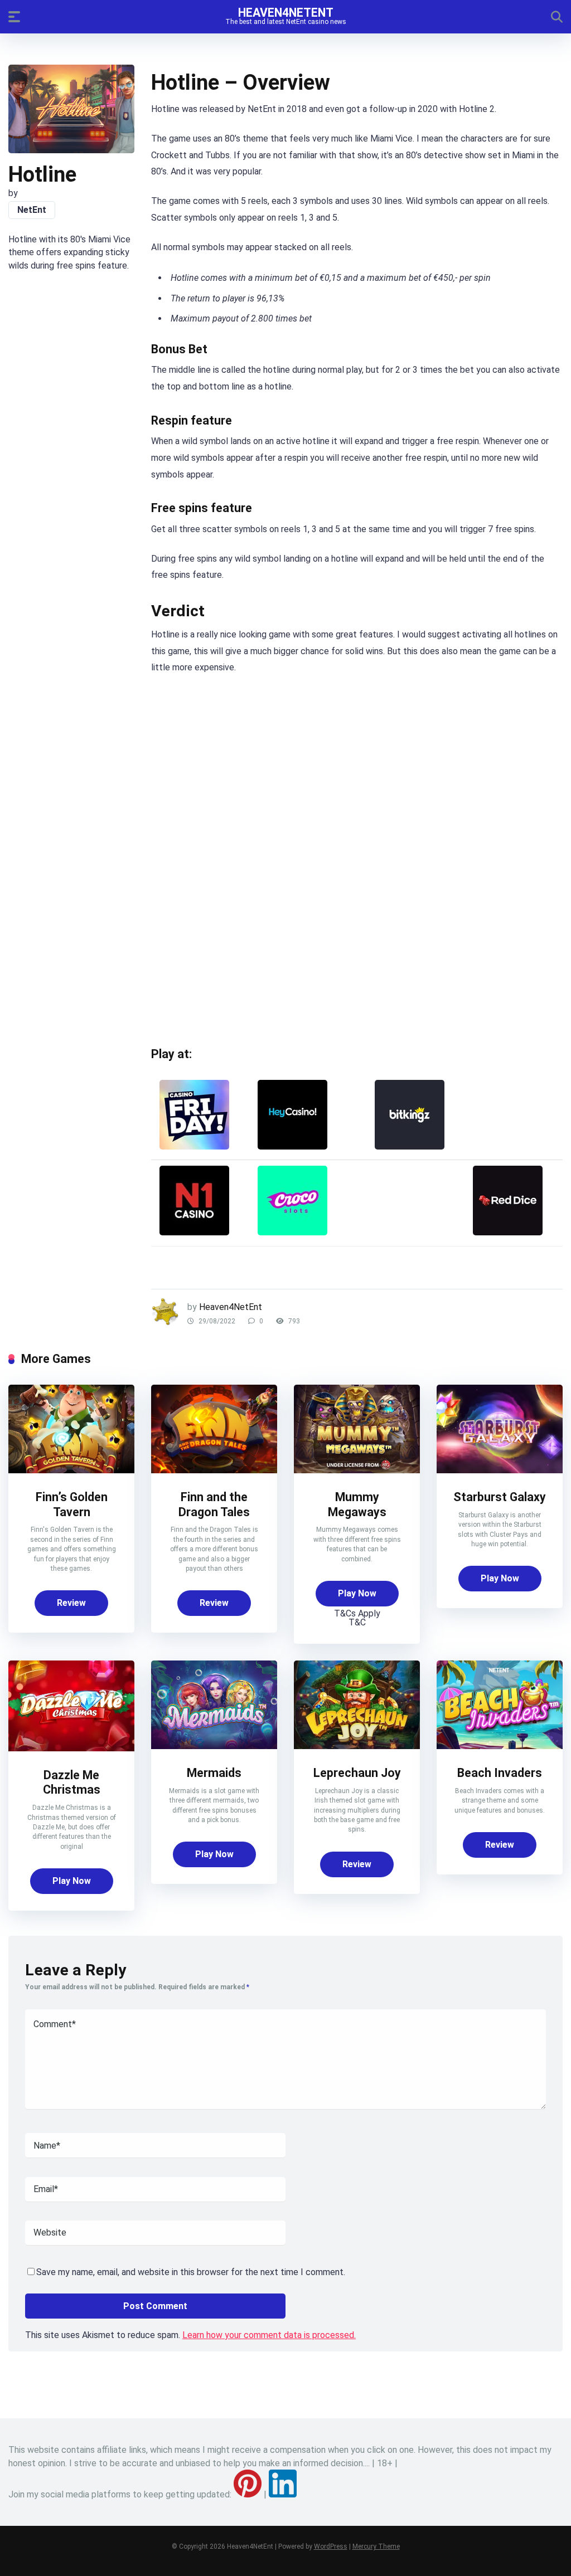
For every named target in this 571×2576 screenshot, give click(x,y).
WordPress (331, 2546)
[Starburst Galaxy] (500, 1470)
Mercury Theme (376, 2546)
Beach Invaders (500, 1773)
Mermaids (214, 1773)
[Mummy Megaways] (357, 1470)
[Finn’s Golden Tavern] (71, 1470)
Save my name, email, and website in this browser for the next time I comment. (191, 2272)
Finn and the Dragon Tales (214, 1504)
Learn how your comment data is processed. (269, 2335)
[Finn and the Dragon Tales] (214, 1470)
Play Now (357, 1593)
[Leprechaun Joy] (357, 1746)
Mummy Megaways (357, 1504)
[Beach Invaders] (500, 1746)
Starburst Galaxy (500, 1497)
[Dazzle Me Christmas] (71, 1748)
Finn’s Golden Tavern (72, 1504)
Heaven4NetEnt (286, 12)
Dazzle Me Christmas (72, 1783)
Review (71, 1603)
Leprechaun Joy (357, 1773)
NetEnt (32, 210)
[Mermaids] (214, 1746)
